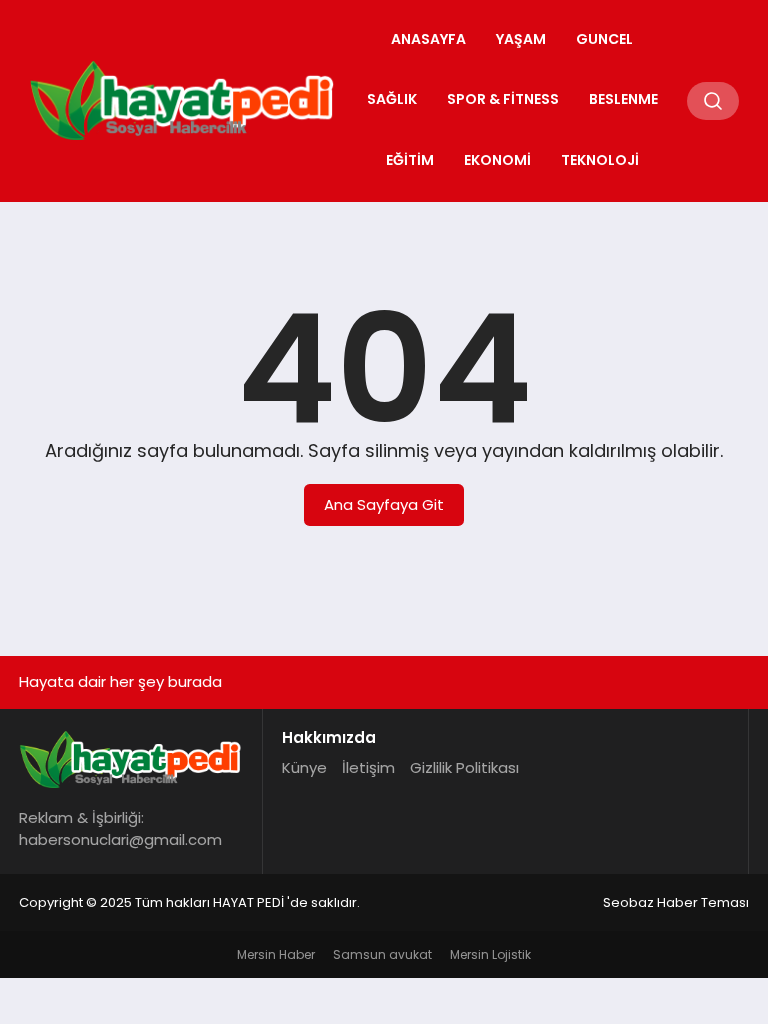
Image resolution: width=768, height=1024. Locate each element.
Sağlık (392, 99)
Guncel (604, 39)
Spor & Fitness (503, 99)
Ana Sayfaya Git (384, 504)
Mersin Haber (276, 954)
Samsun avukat (382, 954)
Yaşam (521, 39)
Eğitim (410, 160)
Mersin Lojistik (490, 954)
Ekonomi (497, 160)
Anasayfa (428, 39)
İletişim (368, 767)
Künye (304, 767)
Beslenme (623, 99)
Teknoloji (600, 160)
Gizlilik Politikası (464, 767)
